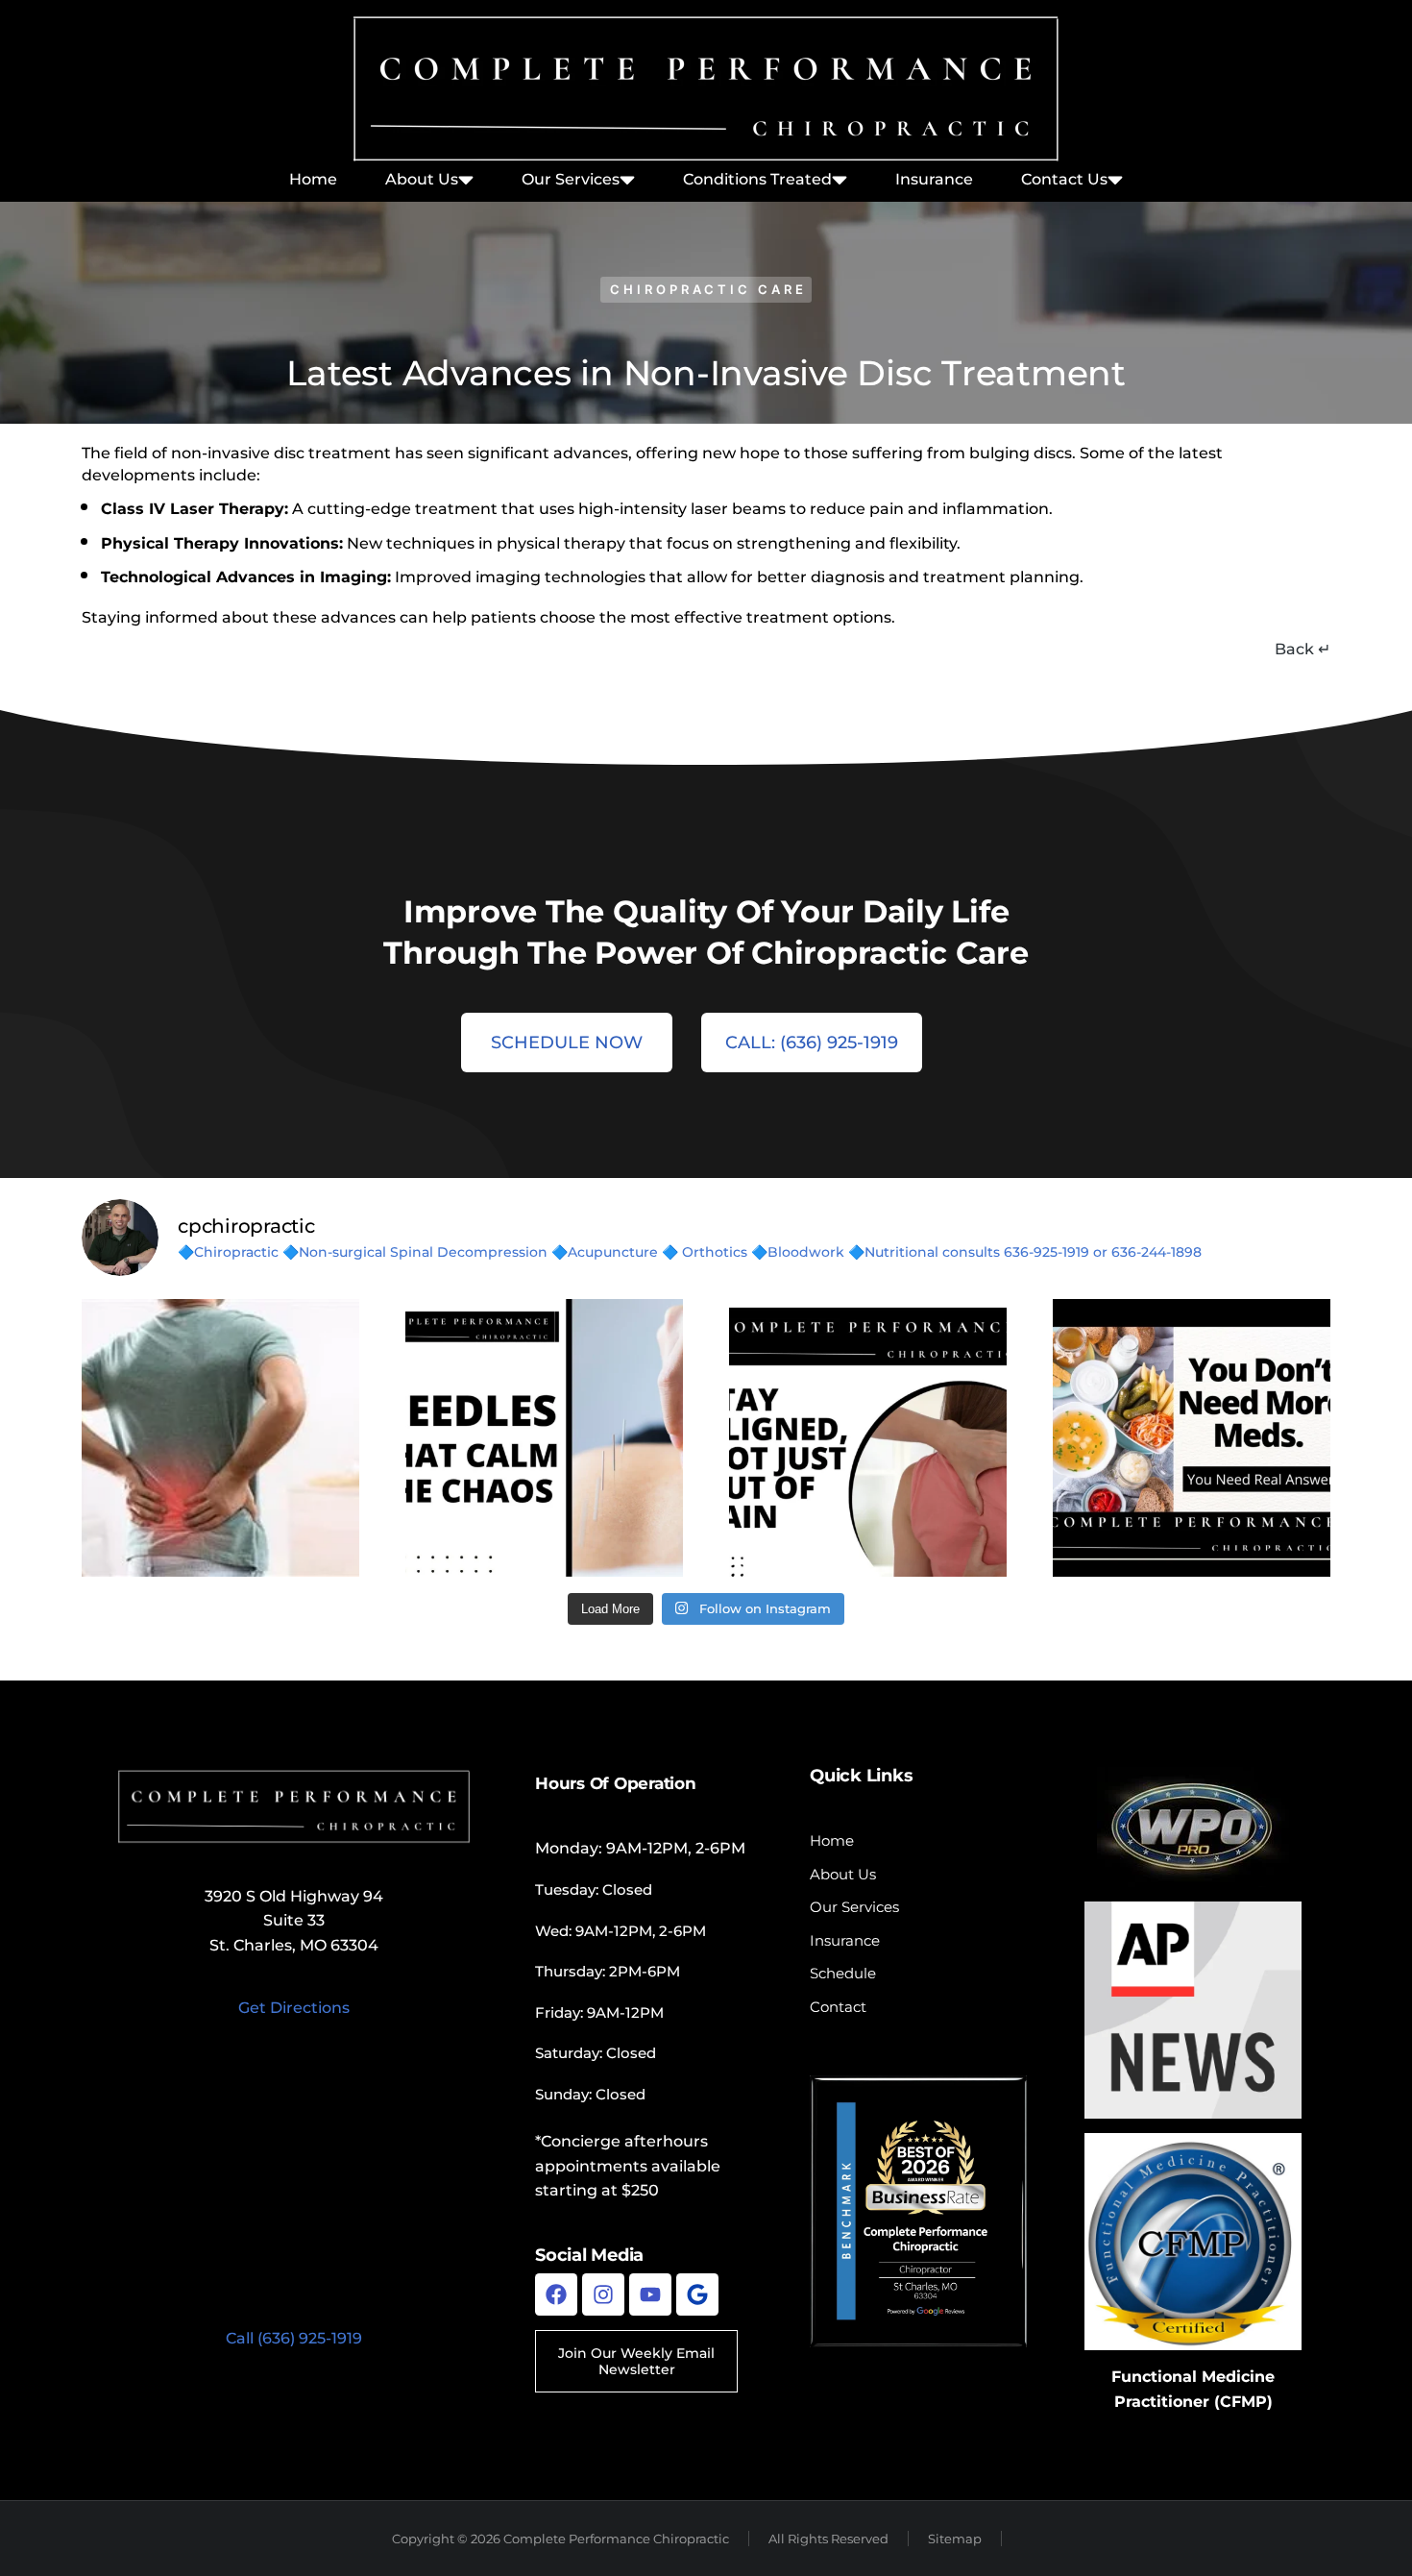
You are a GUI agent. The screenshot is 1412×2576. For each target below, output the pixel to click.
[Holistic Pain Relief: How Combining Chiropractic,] (220, 1438)
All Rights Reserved (828, 2539)
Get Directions (294, 2008)
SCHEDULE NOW (567, 1043)
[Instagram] (603, 2294)
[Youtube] (650, 2294)
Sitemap (955, 2539)
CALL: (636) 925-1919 (812, 1043)
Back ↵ (1302, 649)
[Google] (697, 2294)
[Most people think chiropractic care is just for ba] (868, 1438)
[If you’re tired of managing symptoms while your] (1192, 1438)
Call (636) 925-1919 (294, 2338)
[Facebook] (556, 2294)
